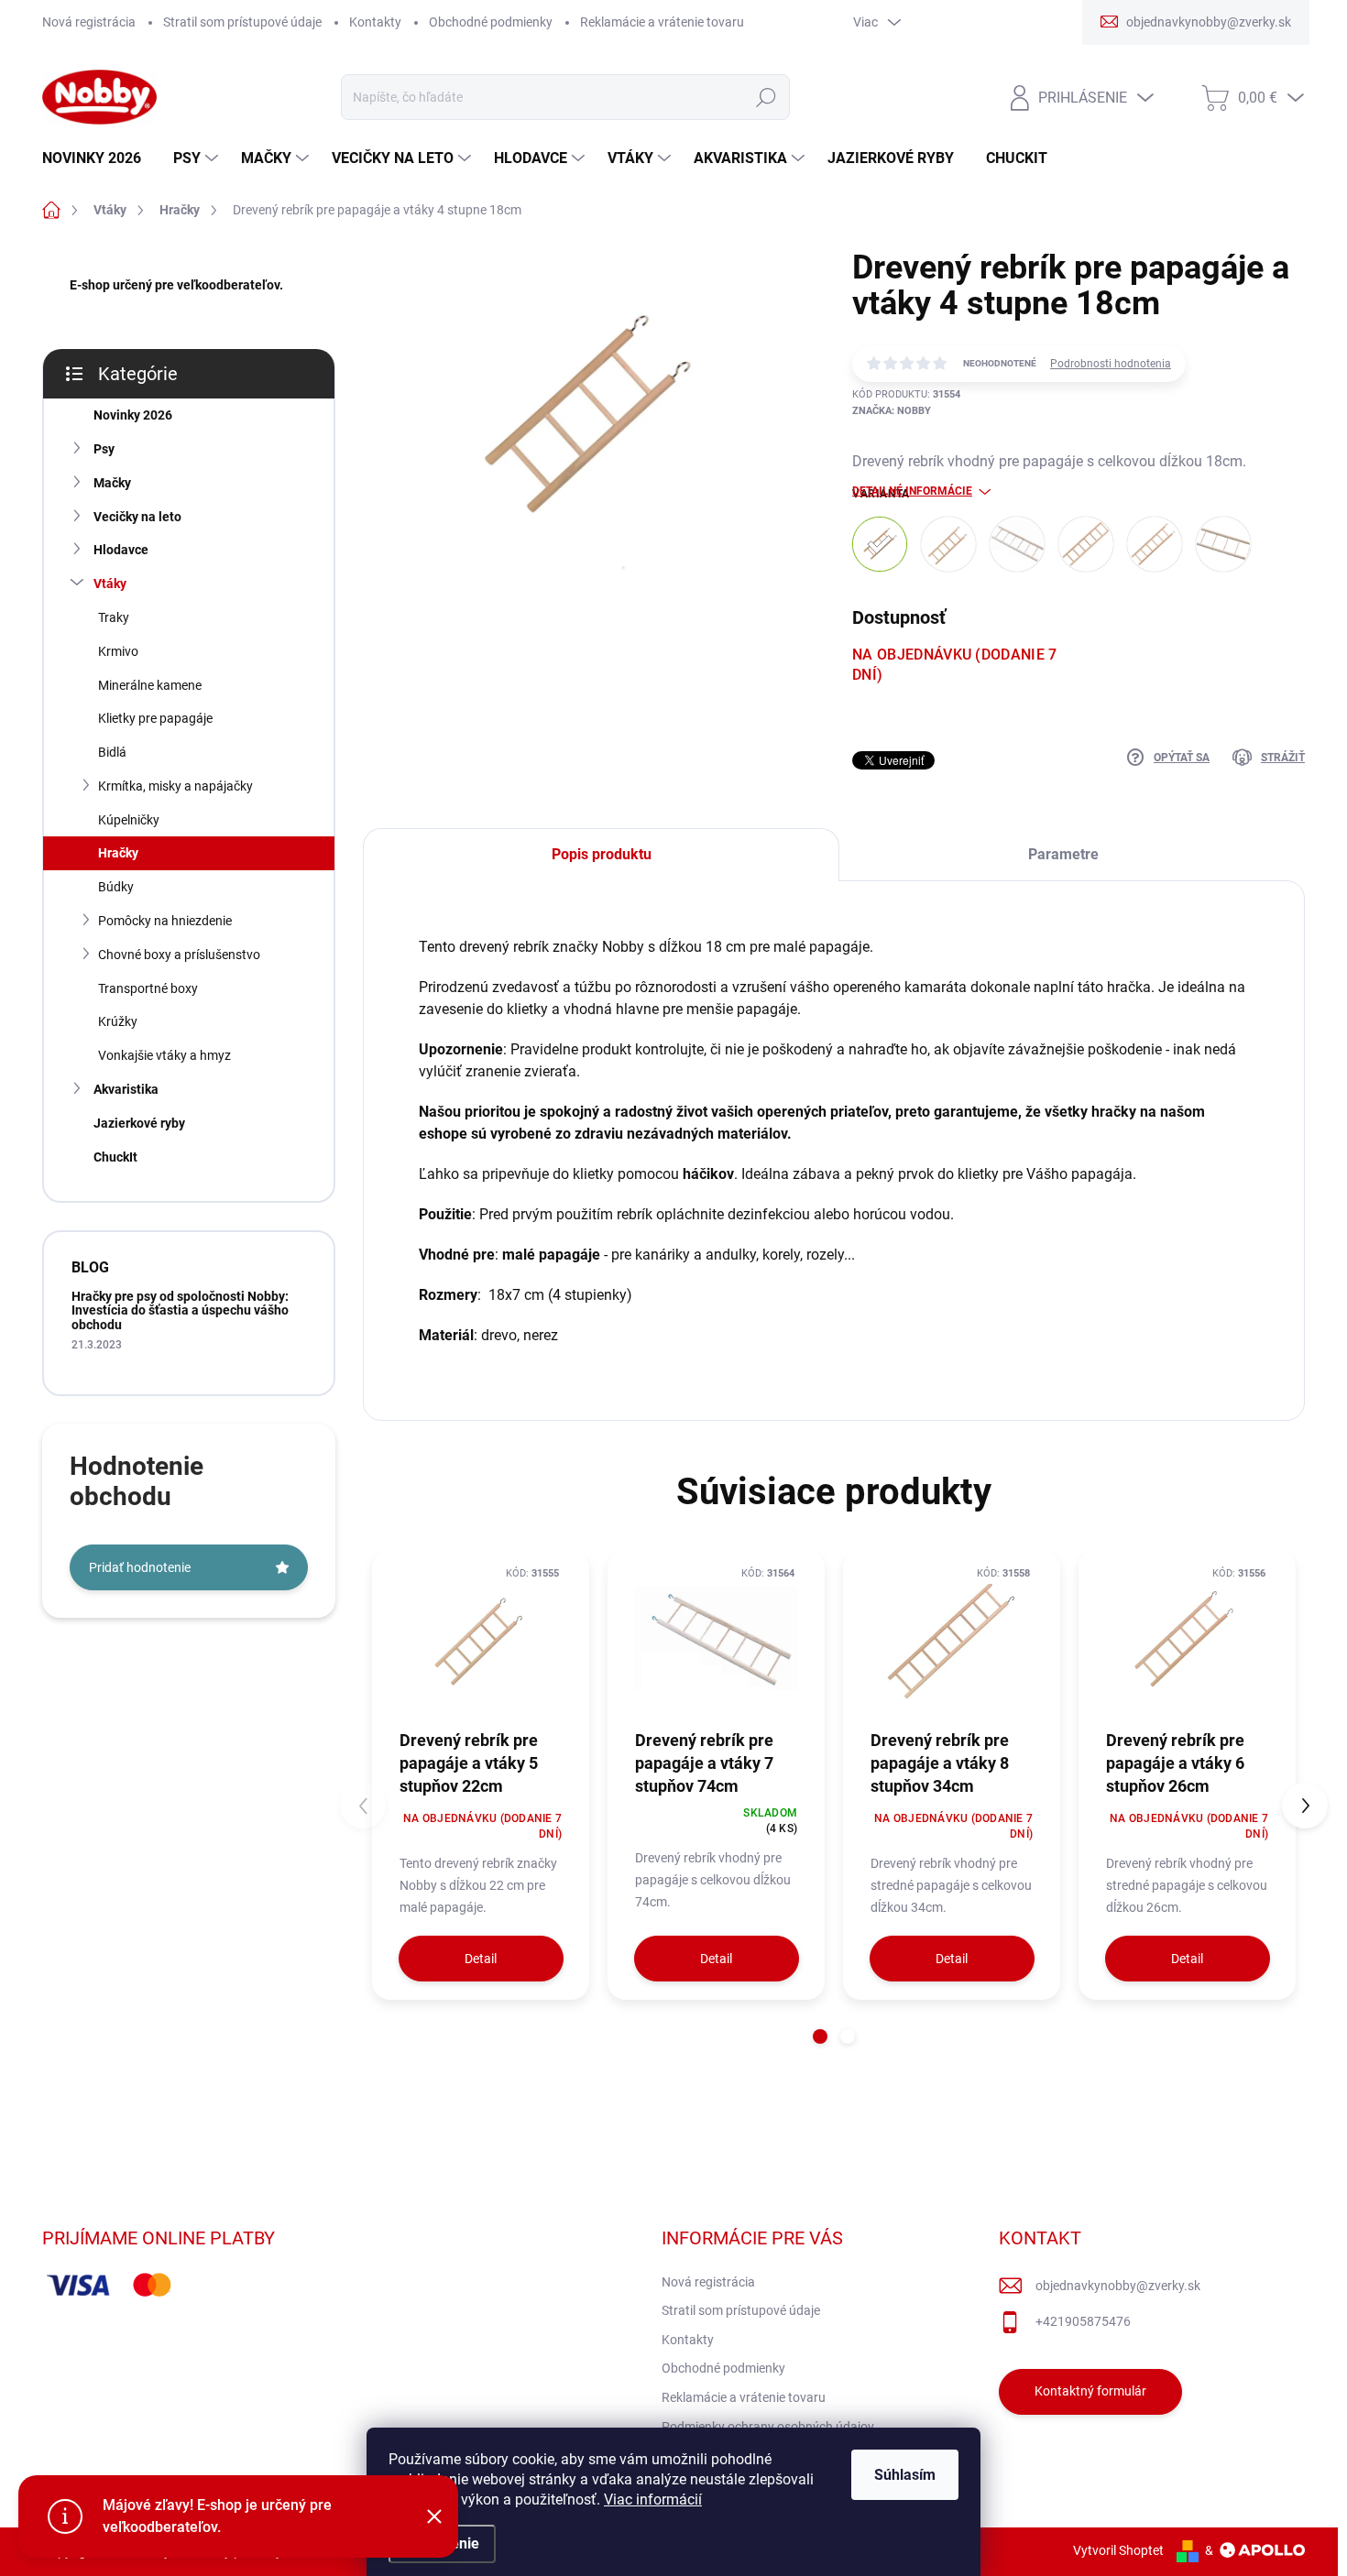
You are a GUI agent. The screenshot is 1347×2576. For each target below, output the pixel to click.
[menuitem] (99, 158)
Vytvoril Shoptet (1118, 2550)
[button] (820, 2036)
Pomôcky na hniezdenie (165, 921)
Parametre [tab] (1063, 854)
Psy (104, 449)
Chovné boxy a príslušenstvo (179, 955)
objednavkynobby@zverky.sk (1118, 2286)
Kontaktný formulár (1090, 2391)
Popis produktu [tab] (602, 854)
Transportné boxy (148, 988)
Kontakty (375, 22)
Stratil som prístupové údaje (242, 22)
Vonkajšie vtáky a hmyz (164, 1055)
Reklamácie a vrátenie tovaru (662, 22)
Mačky (112, 483)
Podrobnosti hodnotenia (1111, 364)
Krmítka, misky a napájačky (175, 786)
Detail (481, 1959)
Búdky (116, 887)
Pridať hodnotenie (140, 1567)
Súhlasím (905, 2475)
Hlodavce (121, 550)
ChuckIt (115, 1157)
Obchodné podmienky (491, 22)
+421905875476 (1083, 2321)
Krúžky (118, 1021)
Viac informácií (653, 2500)
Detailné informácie (912, 491)
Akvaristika (126, 1089)
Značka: (892, 411)
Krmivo (118, 651)
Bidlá (112, 752)
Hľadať (766, 97)
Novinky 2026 (133, 415)
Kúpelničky (129, 820)
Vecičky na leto (137, 517)
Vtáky (110, 584)
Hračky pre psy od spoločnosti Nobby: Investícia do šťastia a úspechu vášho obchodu (180, 1310)
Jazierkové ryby (139, 1123)
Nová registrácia (89, 22)
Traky (114, 617)
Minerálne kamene (150, 685)
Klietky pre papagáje (155, 718)
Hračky (118, 853)
